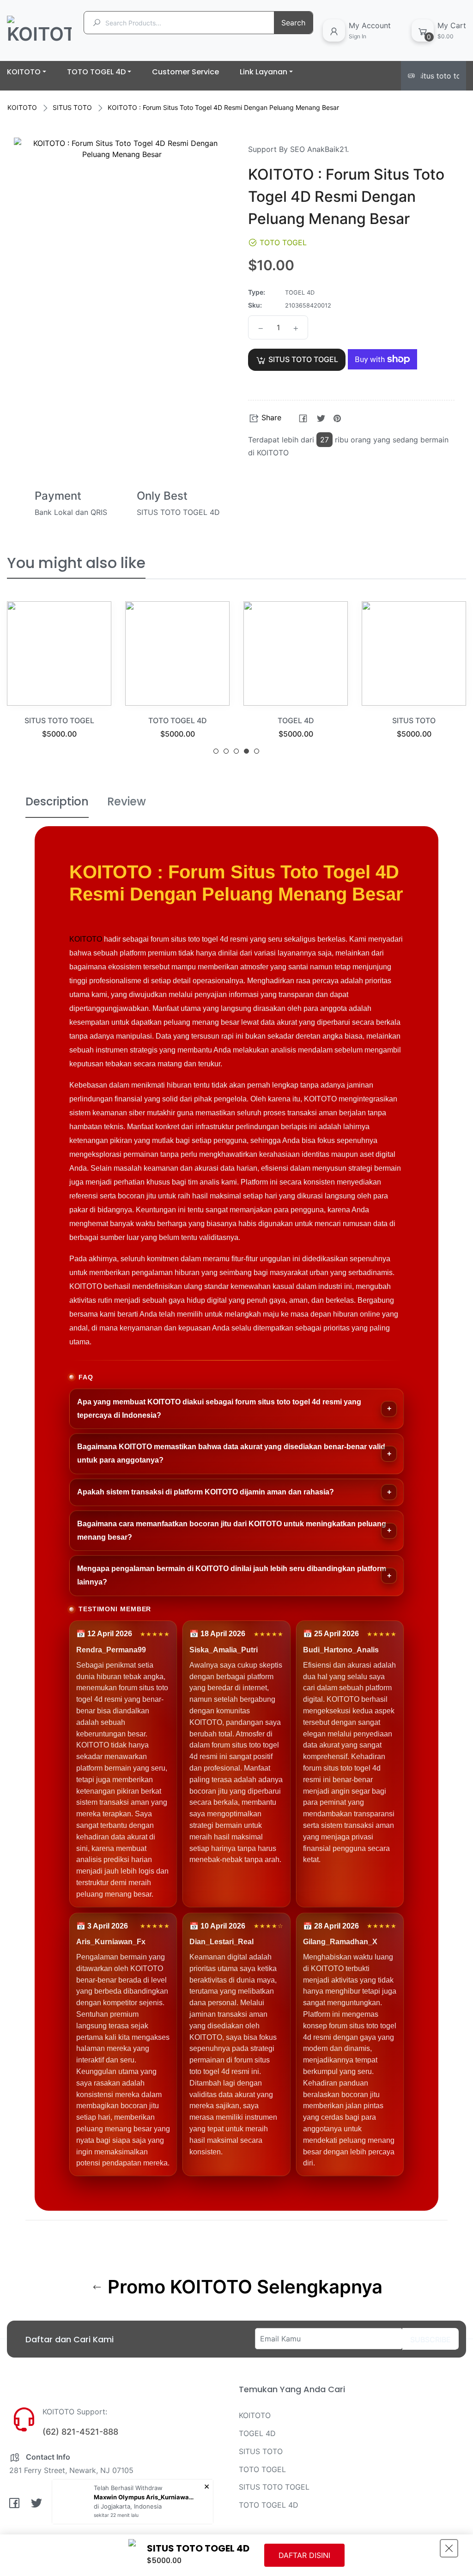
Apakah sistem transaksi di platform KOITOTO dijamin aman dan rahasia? (206, 1492)
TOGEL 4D (215, 720)
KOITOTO (22, 107)
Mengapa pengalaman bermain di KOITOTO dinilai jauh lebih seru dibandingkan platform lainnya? (232, 1575)
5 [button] (257, 751)
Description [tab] (57, 801)
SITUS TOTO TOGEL (274, 2487)
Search (293, 23)
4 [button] (246, 751)
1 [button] (216, 751)
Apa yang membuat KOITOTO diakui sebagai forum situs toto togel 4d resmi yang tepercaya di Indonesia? (219, 1409)
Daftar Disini (304, 2555)
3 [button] (236, 751)
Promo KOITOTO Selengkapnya (243, 2287)
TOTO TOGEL (262, 2469)
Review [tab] (127, 801)
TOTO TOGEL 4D (97, 720)
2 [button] (226, 751)
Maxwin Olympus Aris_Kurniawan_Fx (145, 2497)
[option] (97, 681)
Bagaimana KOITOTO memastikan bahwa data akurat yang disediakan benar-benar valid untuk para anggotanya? (231, 1453)
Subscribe (431, 2340)
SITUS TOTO (72, 107)
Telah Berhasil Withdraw (128, 2488)
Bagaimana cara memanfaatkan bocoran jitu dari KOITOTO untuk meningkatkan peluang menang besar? (232, 1530)
